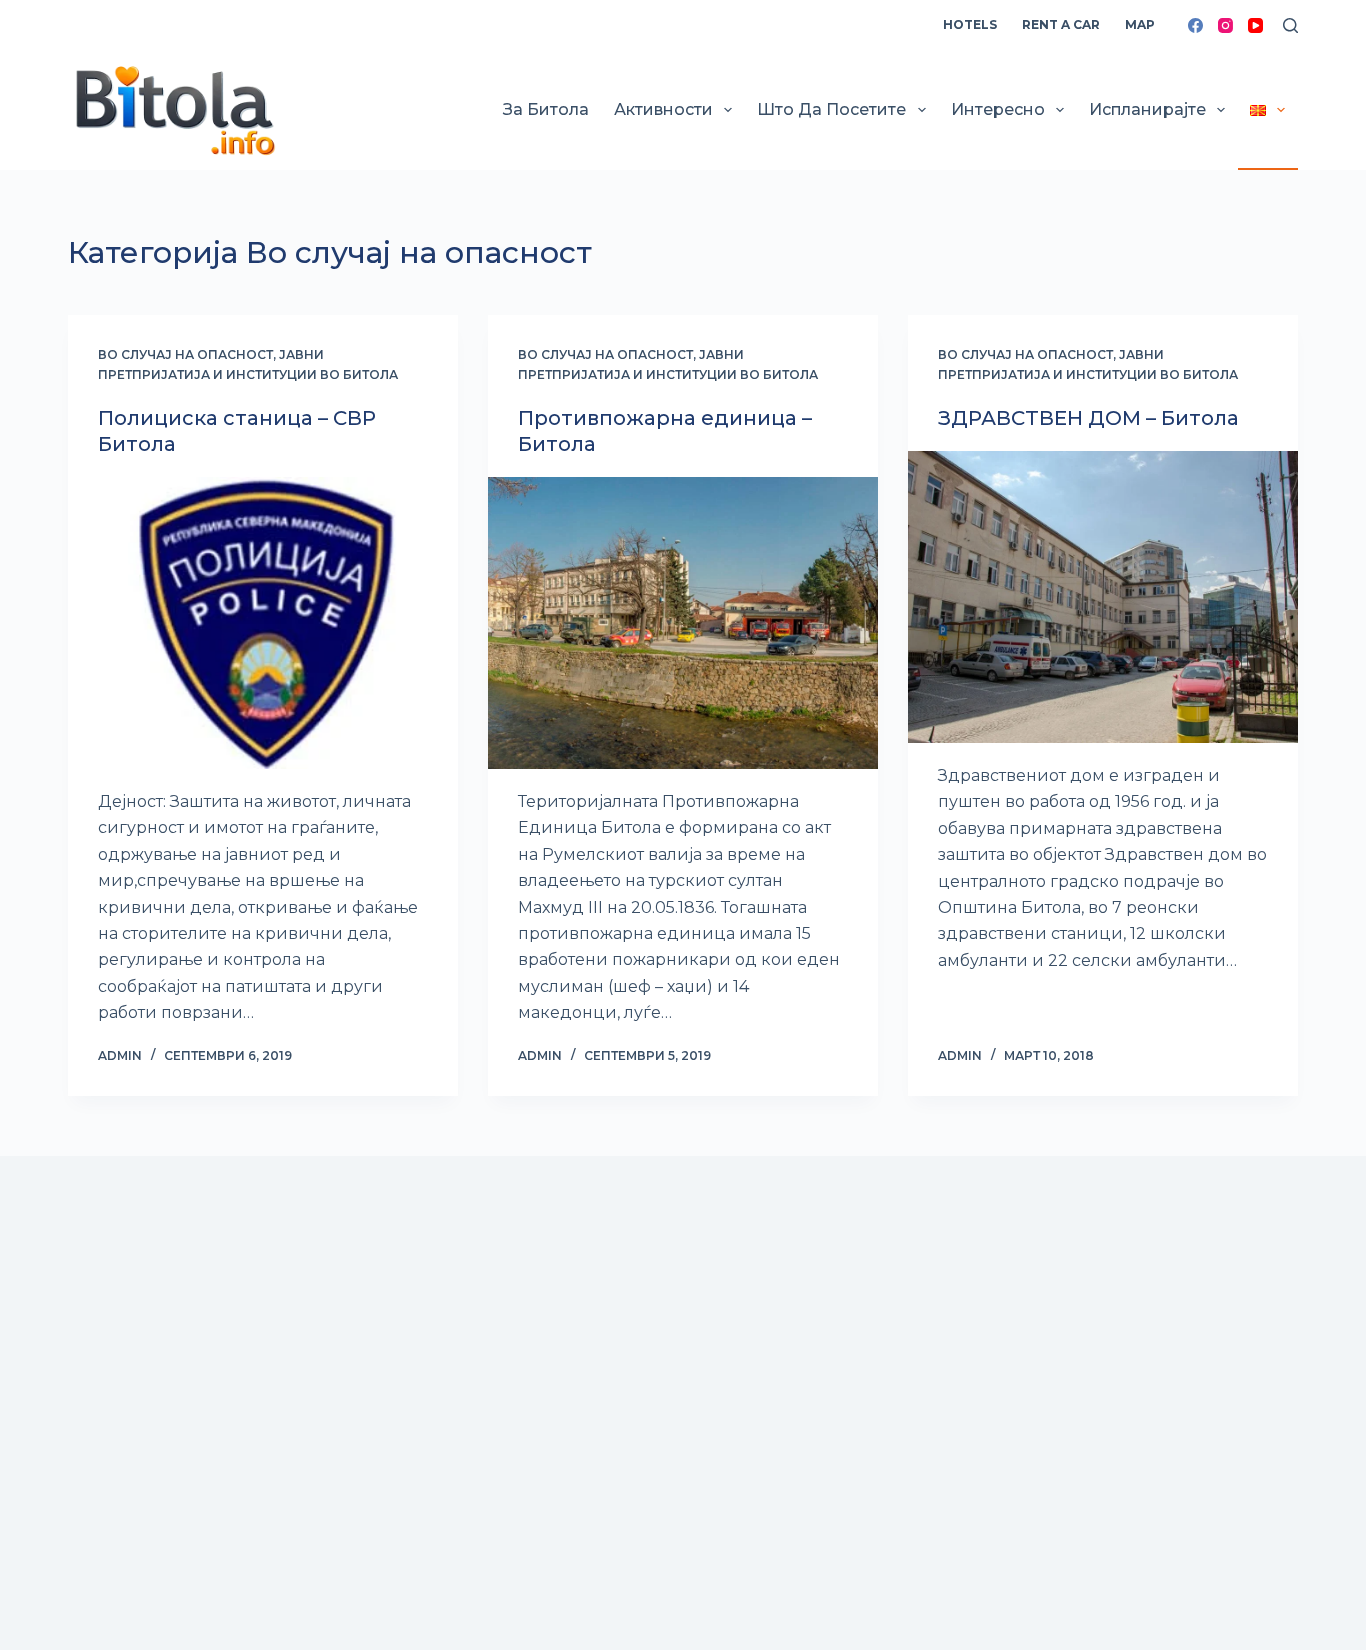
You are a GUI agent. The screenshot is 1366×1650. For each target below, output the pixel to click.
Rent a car (1061, 24)
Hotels (970, 24)
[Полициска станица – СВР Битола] (263, 623)
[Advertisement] (668, 1461)
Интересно (998, 109)
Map (1140, 24)
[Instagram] (1225, 25)
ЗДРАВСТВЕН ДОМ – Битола (1088, 418)
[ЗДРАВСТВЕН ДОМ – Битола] (1103, 597)
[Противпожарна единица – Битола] (683, 623)
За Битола (546, 109)
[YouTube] (1255, 25)
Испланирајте (1147, 109)
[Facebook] (1195, 25)
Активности (663, 109)
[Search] (1290, 25)
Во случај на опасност (185, 354)
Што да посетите (831, 109)
